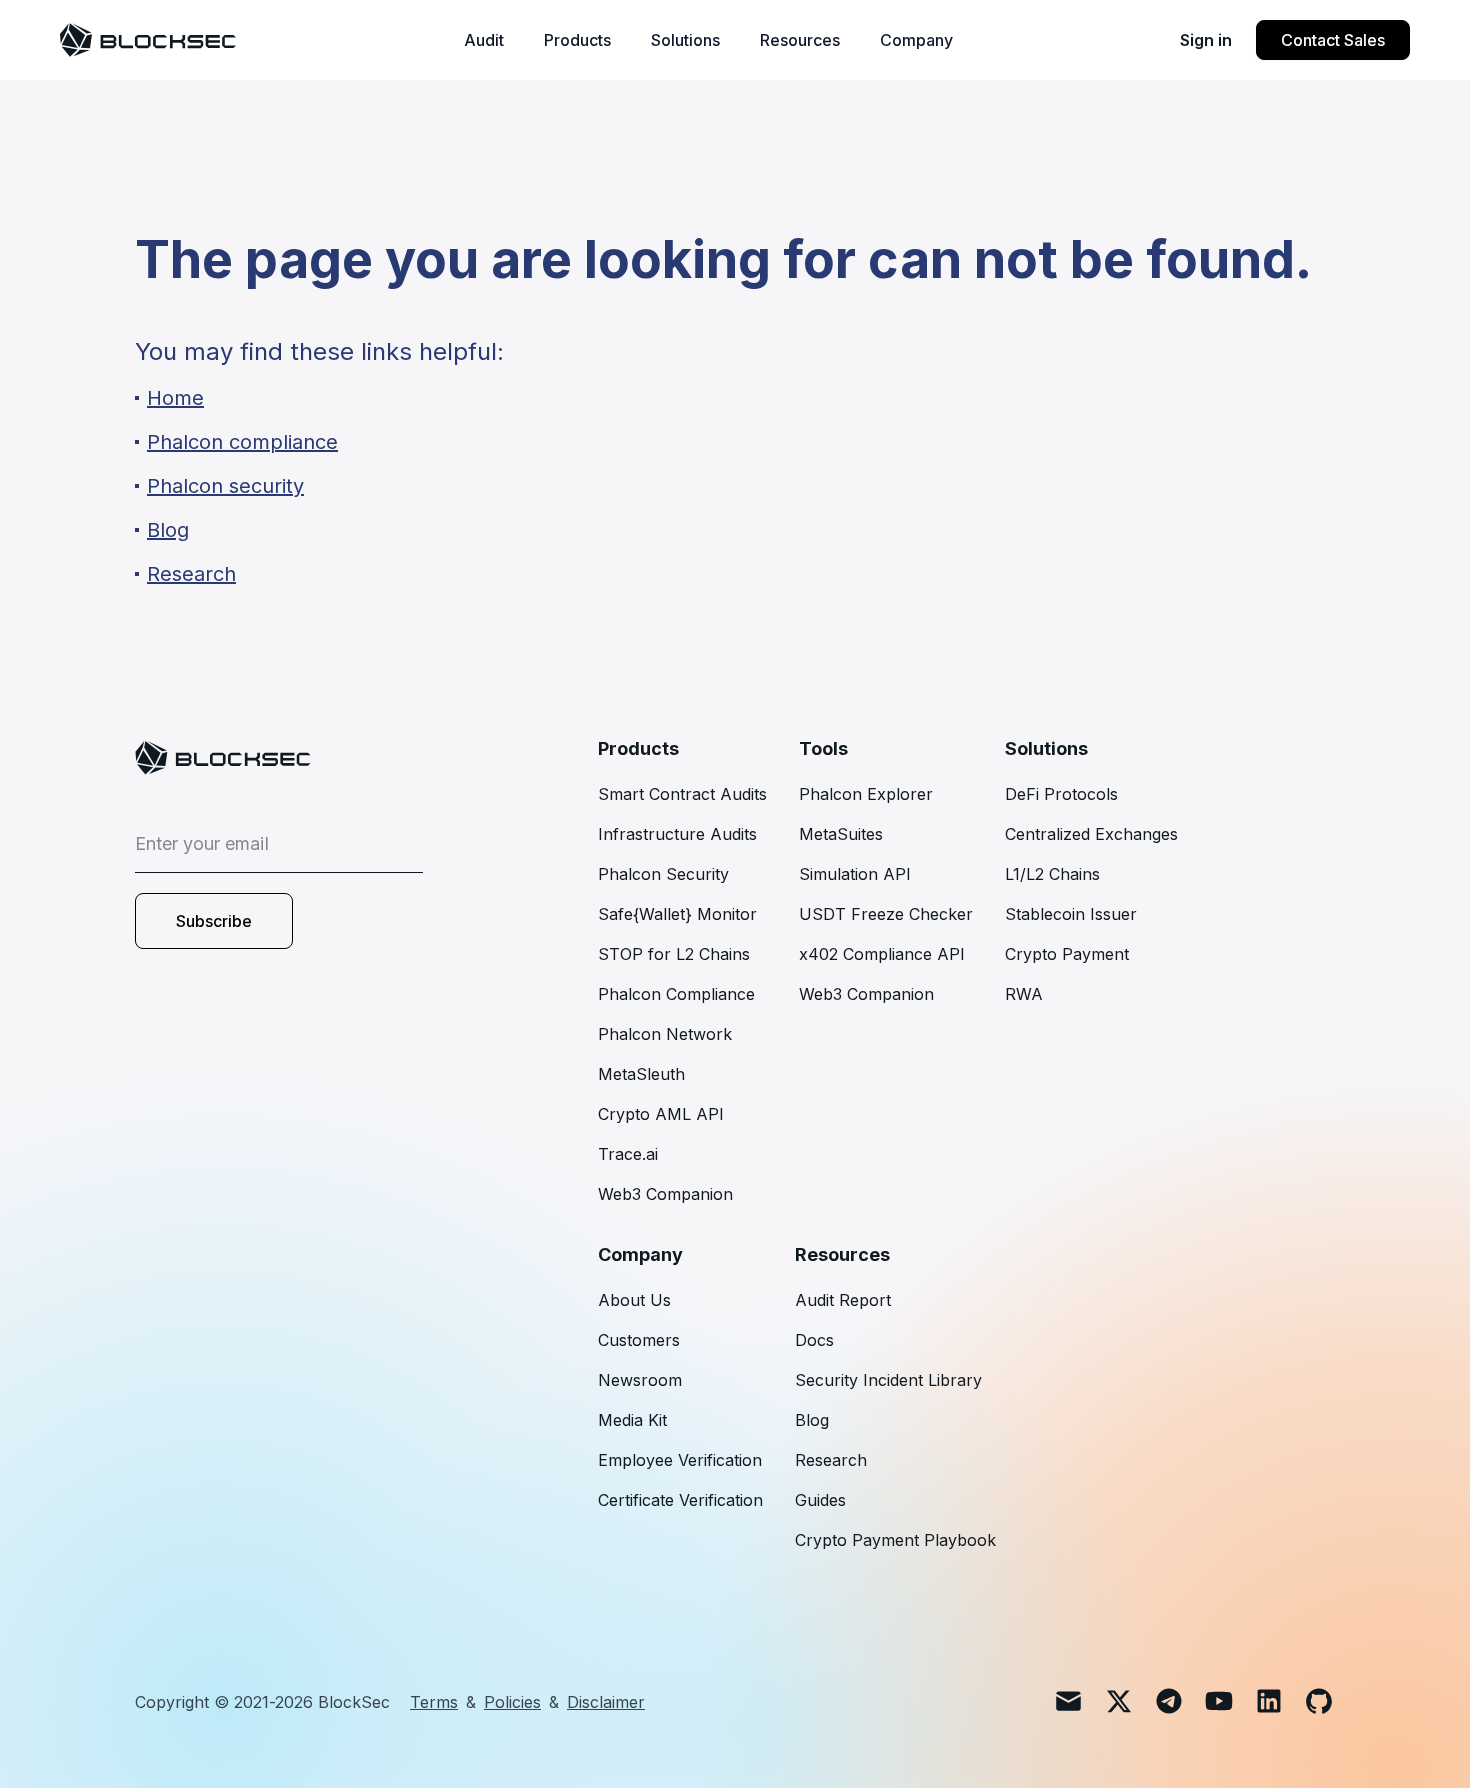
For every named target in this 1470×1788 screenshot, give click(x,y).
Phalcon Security (663, 874)
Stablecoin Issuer (1071, 914)
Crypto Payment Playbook (895, 1540)
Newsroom (640, 1380)
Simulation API (855, 874)
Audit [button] (484, 40)
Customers (639, 1340)
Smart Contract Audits (682, 794)
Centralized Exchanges (1091, 834)
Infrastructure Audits (677, 834)
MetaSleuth (641, 1074)
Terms (434, 1702)
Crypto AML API (661, 1114)
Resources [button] (800, 40)
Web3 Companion (665, 1194)
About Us (634, 1300)
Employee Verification (680, 1460)
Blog (812, 1420)
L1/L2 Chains (1052, 874)
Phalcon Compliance (676, 994)
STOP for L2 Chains (674, 954)
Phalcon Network (665, 1034)
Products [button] (577, 40)
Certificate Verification (680, 1500)
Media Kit (632, 1420)
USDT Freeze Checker (886, 914)
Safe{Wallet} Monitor (677, 914)
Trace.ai (628, 1154)
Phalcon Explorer (866, 794)
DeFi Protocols (1061, 794)
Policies (512, 1702)
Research (831, 1460)
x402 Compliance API (882, 954)
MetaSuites (841, 834)
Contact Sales (1333, 40)
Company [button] (916, 40)
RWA (1024, 994)
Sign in (1206, 40)
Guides (820, 1500)
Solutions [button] (685, 40)
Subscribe (214, 921)
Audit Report (843, 1300)
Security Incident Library (888, 1380)
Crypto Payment (1067, 954)
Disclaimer (606, 1702)
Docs (814, 1340)
